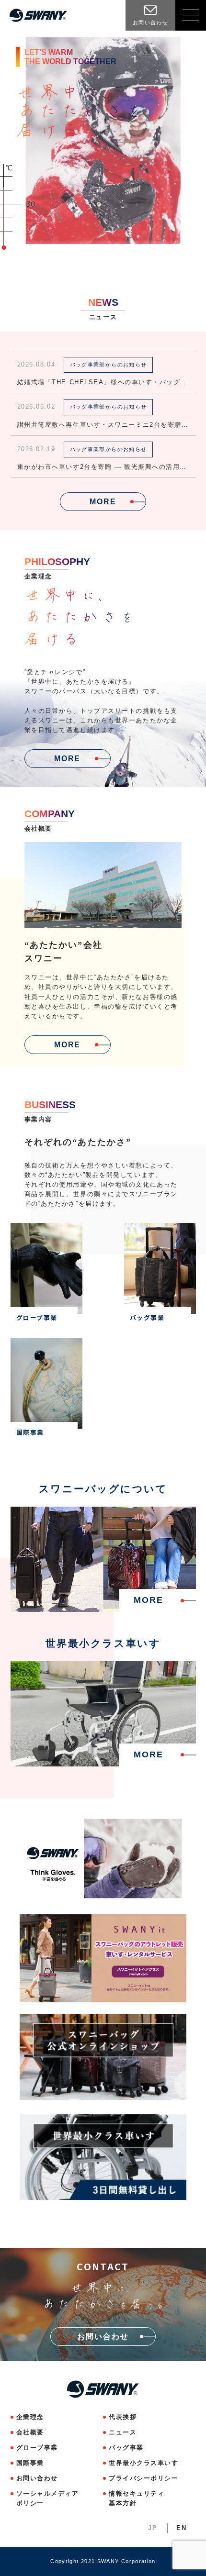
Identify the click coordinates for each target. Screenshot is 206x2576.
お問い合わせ (37, 2478)
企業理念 (30, 2417)
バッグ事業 (126, 2448)
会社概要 (30, 2432)
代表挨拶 (123, 2417)
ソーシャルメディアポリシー (48, 2498)
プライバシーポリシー (144, 2478)
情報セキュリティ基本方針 (137, 2498)
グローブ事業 (37, 2448)
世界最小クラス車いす (144, 2463)
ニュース (123, 2432)
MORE (103, 501)
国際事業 (30, 2463)
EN (181, 2528)
